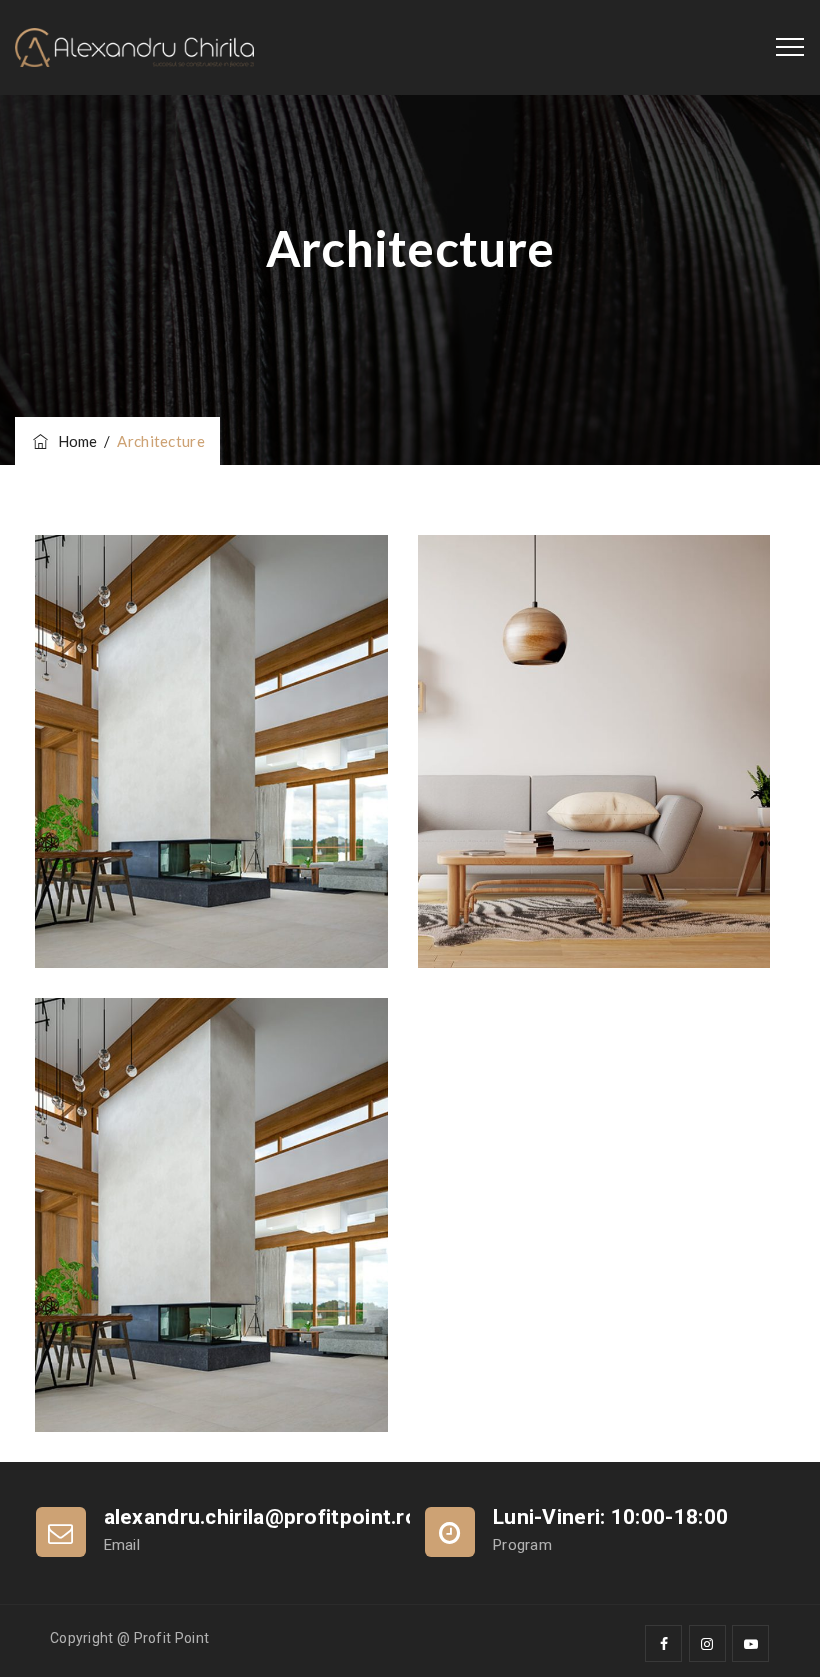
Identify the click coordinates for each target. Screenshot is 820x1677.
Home (74, 441)
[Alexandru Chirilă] (134, 47)
